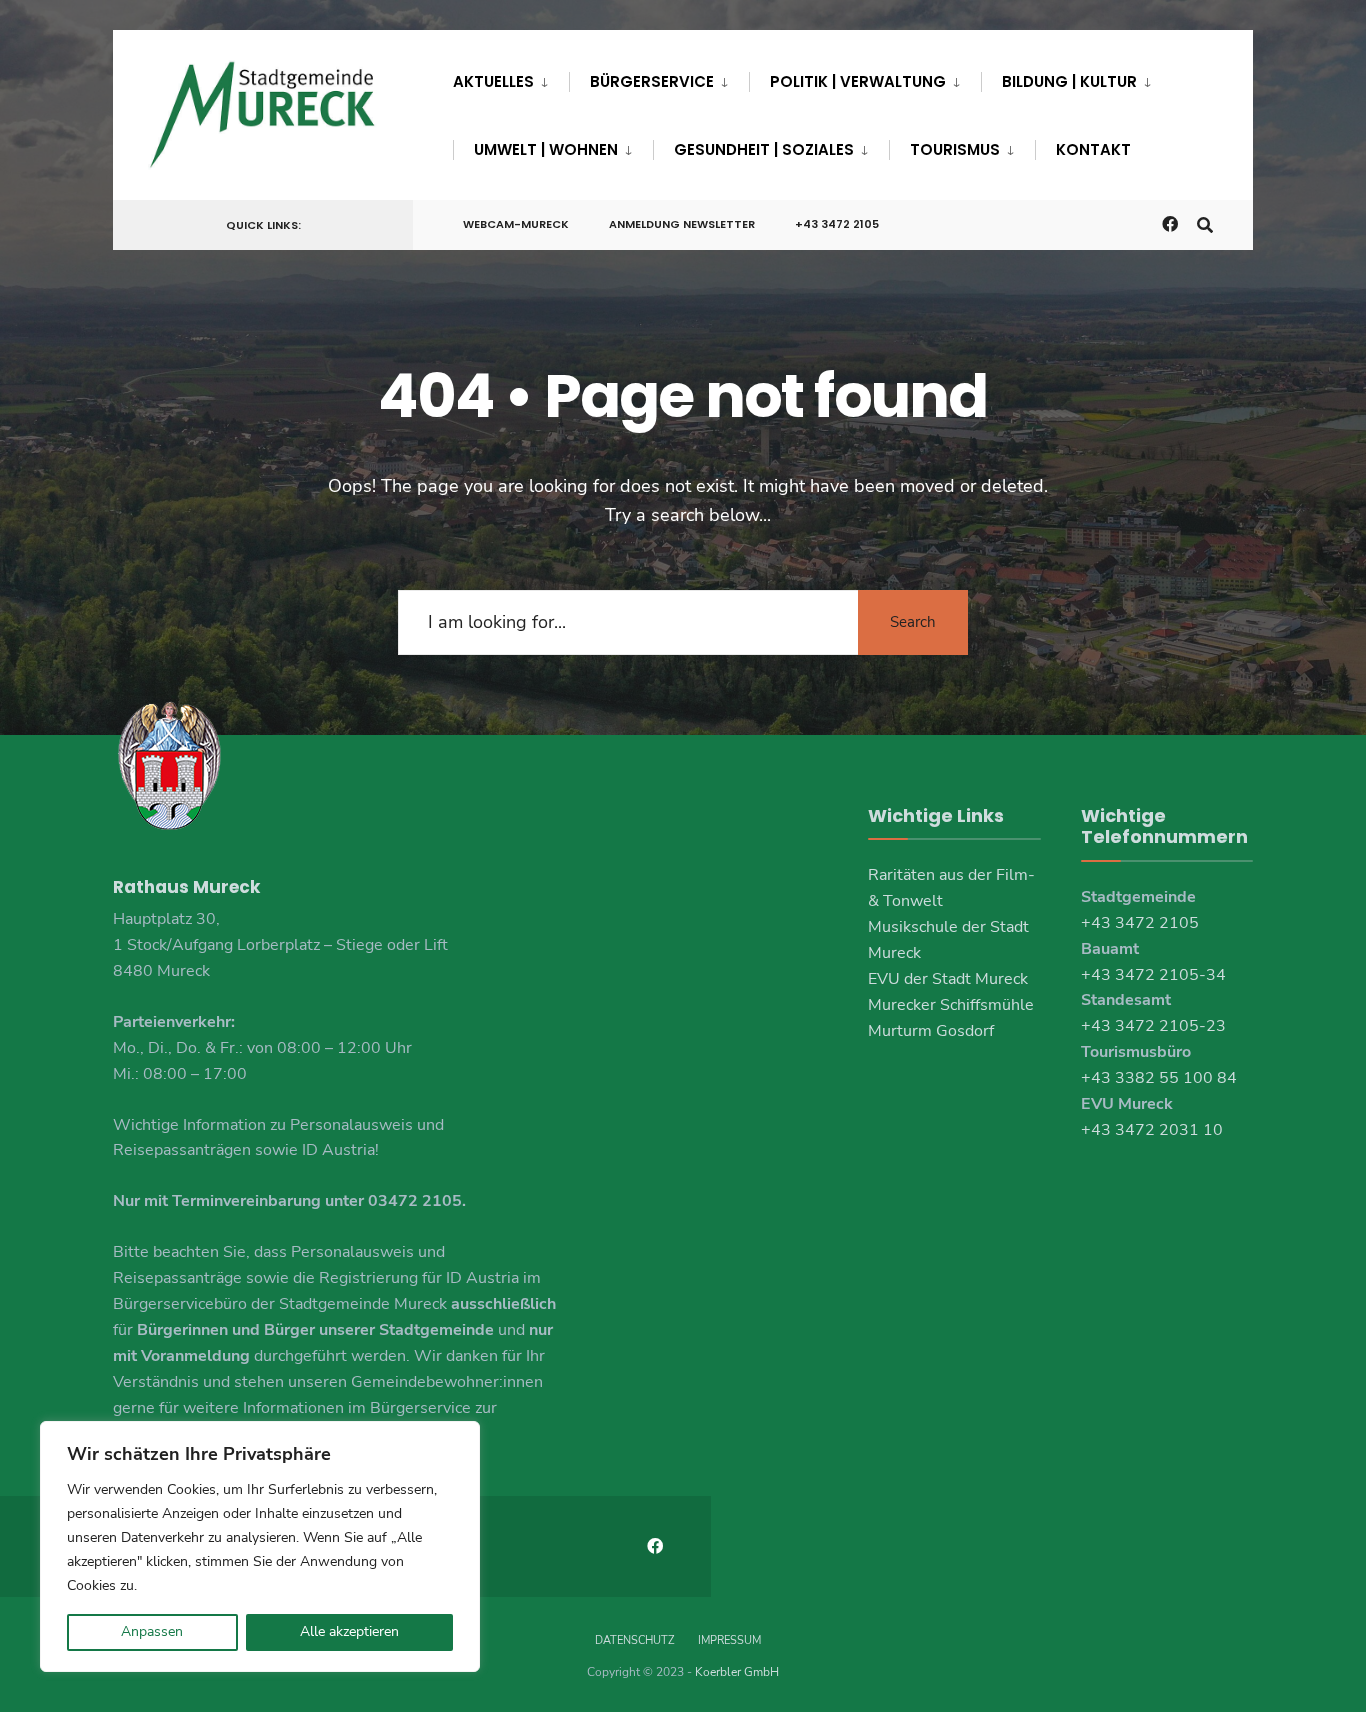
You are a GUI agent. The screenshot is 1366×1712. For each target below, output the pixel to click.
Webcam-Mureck (516, 224)
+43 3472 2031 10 (1152, 1130)
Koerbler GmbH (737, 1672)
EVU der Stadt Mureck (948, 979)
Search (913, 622)
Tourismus (955, 149)
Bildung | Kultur (1069, 81)
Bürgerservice (652, 81)
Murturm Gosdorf (931, 1031)
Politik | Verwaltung (858, 81)
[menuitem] (511, 78)
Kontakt (1093, 149)
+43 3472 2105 (837, 224)
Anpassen (152, 1631)
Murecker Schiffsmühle (951, 1005)
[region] (260, 1546)
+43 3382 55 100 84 (1159, 1078)
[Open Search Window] (1205, 223)
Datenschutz (634, 1640)
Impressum (729, 1640)
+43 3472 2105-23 (1153, 1026)
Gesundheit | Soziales (764, 149)
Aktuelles (493, 81)
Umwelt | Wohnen (546, 149)
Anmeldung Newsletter (682, 224)
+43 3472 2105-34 (1153, 975)
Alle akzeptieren (349, 1631)
